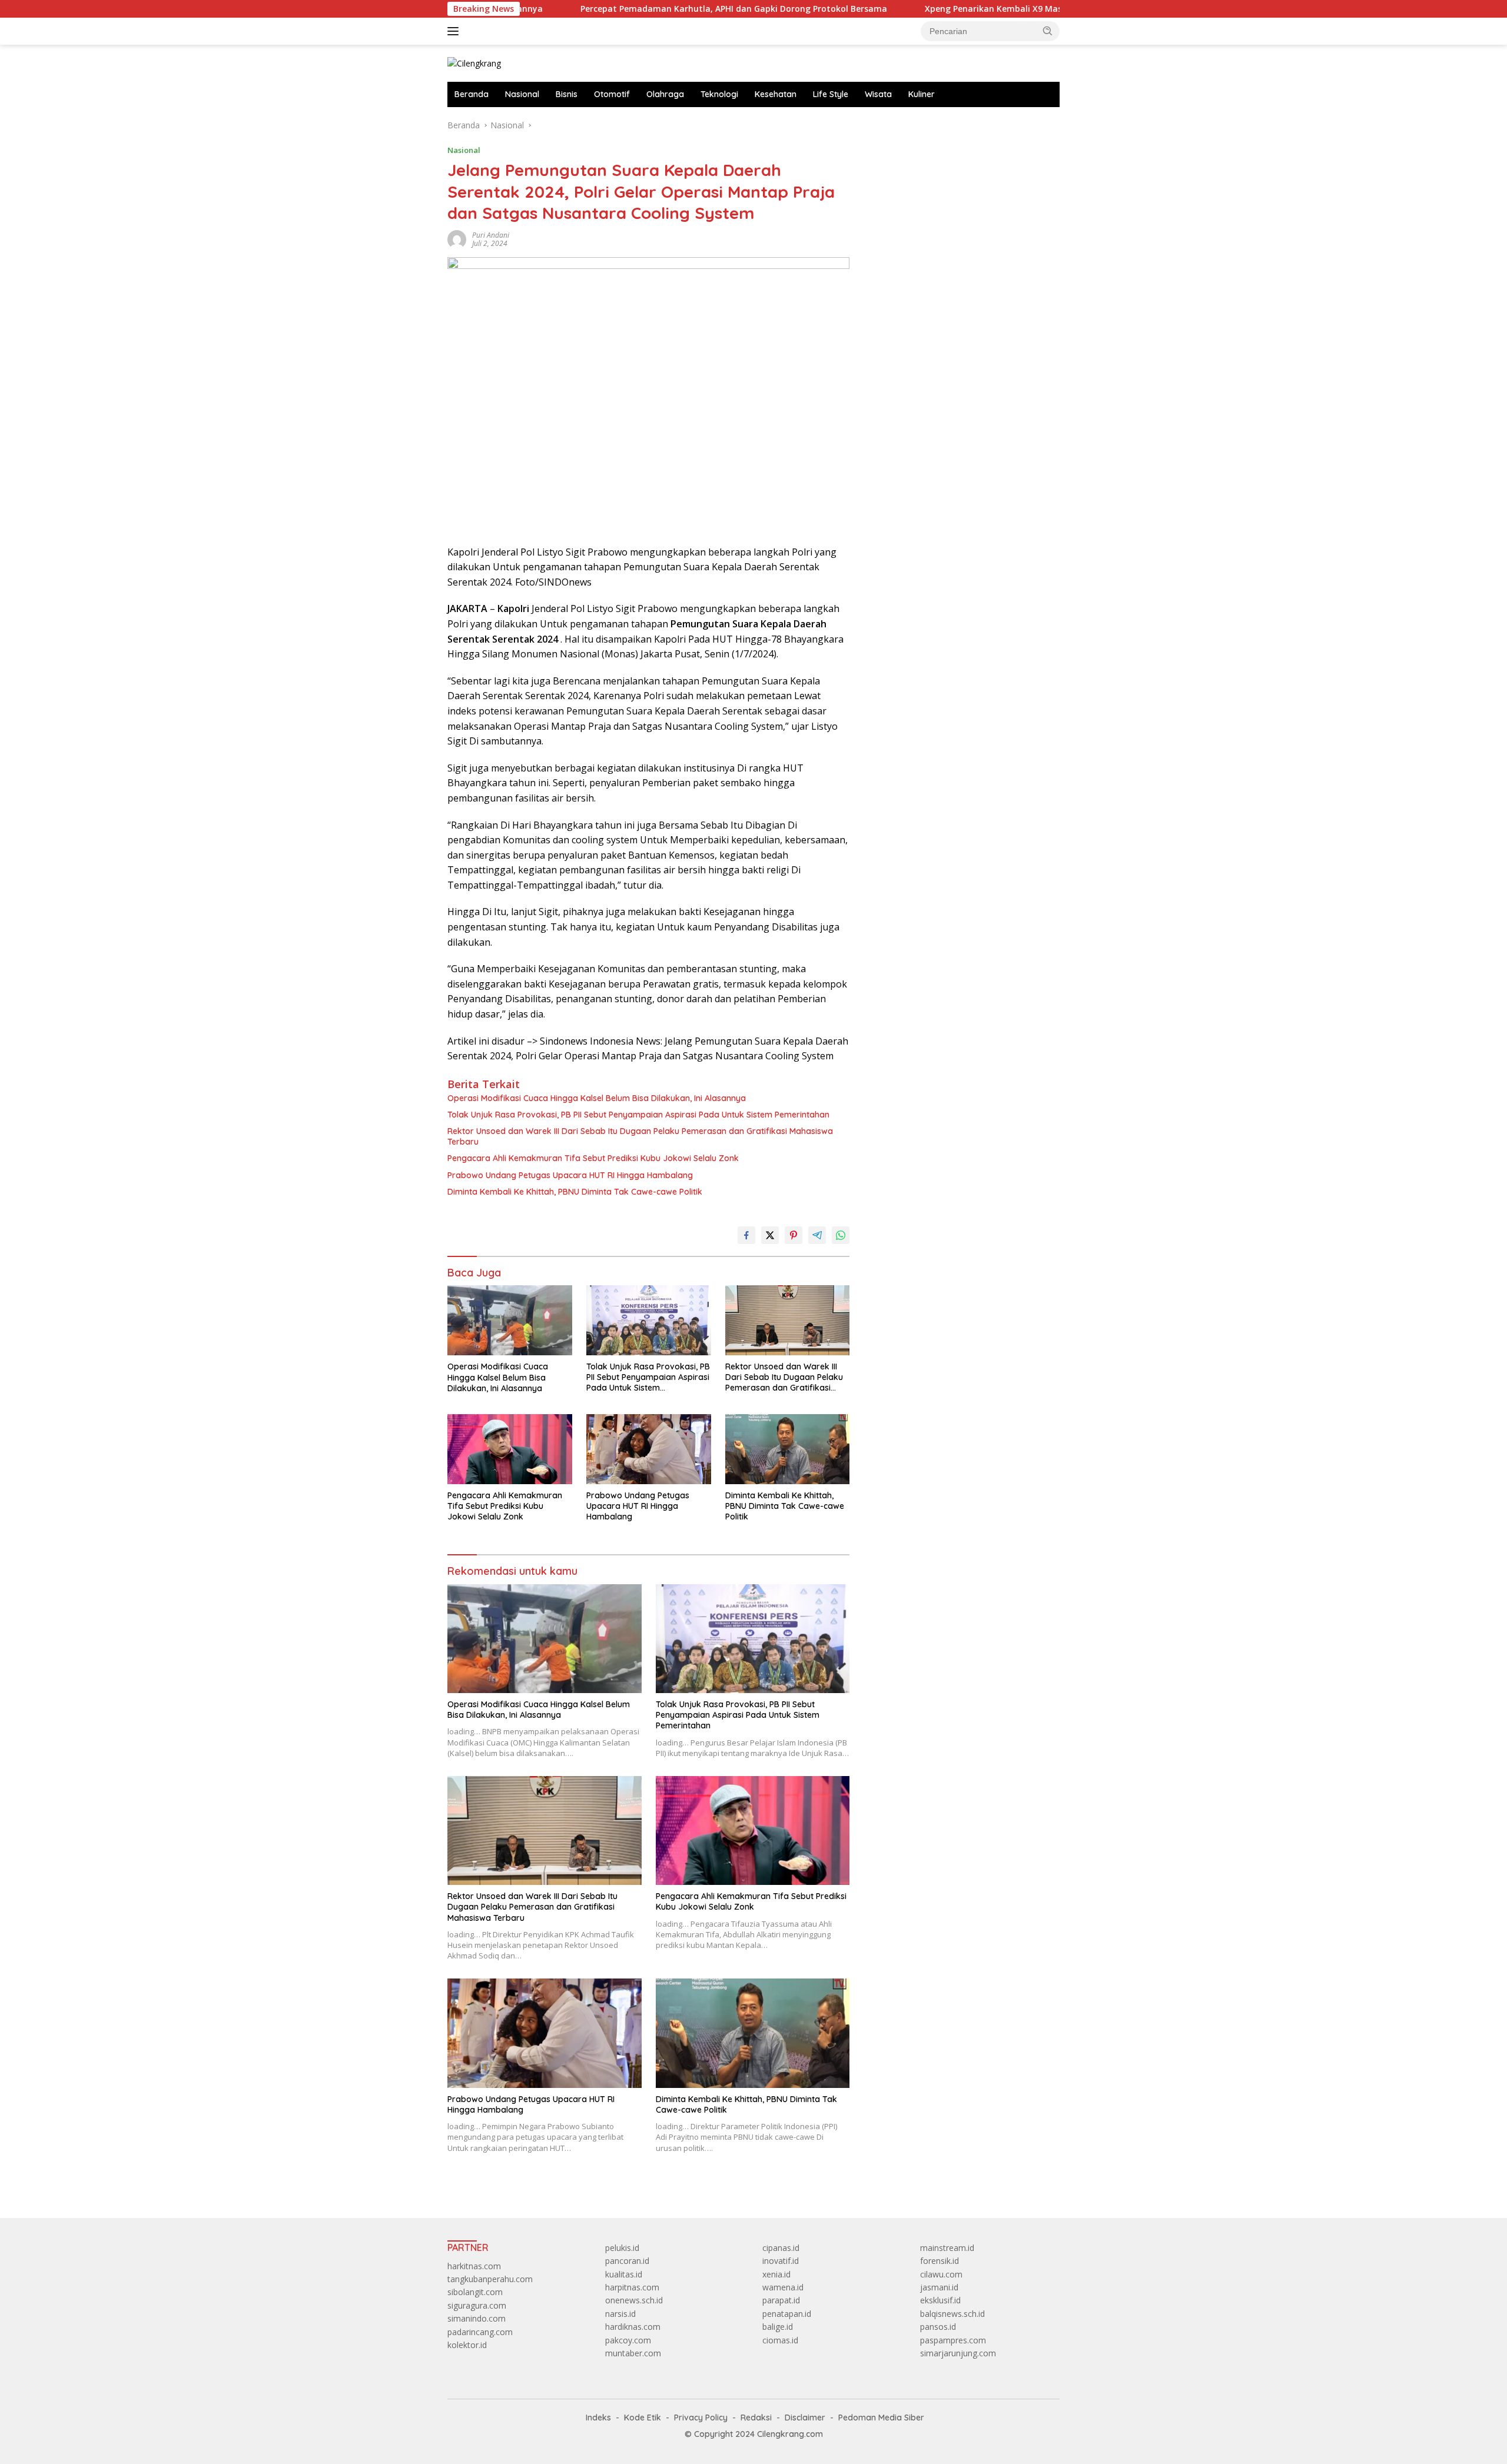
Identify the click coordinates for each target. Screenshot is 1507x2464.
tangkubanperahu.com (490, 2279)
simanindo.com (477, 2318)
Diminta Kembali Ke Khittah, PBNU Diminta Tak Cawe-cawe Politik (575, 1192)
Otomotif (612, 94)
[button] (1048, 31)
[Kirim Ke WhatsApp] (841, 1235)
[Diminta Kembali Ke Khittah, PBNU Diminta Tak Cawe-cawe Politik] (788, 1449)
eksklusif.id (940, 2300)
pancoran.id (627, 2261)
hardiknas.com (633, 2327)
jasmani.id (939, 2287)
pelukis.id (622, 2248)
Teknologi (719, 94)
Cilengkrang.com (790, 2434)
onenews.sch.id (634, 2300)
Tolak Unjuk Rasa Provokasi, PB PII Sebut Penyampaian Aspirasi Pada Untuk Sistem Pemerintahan (638, 1115)
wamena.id (783, 2287)
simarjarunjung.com (958, 2353)
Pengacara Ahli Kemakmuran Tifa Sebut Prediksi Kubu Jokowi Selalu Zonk (593, 1158)
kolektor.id (467, 2345)
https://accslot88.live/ (907, 125)
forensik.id (940, 2261)
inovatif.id (781, 2261)
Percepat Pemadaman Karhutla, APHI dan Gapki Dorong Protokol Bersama (629, 9)
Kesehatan (776, 94)
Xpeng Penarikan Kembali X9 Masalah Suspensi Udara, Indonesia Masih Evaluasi (985, 9)
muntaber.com (633, 2353)
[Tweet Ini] (770, 1235)
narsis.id (620, 2314)
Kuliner (922, 94)
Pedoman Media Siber (881, 2418)
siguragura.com (477, 2305)
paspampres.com (953, 2340)
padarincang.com (480, 2332)
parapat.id (781, 2300)
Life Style (831, 94)
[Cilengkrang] (474, 63)
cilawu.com (941, 2274)
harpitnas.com (632, 2287)
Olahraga (665, 94)
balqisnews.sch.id (952, 2314)
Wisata (878, 94)
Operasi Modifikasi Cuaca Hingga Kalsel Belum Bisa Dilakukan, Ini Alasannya (597, 1098)
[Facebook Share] (746, 1235)
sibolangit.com (475, 2292)
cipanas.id (781, 2248)
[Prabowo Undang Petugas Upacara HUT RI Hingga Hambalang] (649, 1449)
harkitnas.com (474, 2266)
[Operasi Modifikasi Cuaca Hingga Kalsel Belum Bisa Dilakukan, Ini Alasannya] (510, 1320)
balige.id (778, 2327)
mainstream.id (947, 2248)
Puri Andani (491, 235)
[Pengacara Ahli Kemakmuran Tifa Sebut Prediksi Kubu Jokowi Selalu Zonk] (510, 1449)
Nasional (522, 94)
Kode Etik (643, 2418)
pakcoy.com (628, 2340)
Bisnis (567, 94)
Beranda (472, 94)
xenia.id (776, 2274)
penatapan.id (787, 2314)
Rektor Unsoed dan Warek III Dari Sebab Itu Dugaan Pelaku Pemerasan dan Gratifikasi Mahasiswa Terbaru (640, 1136)
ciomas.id (780, 2340)
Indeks (598, 2418)
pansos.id (938, 2327)
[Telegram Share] (817, 1235)
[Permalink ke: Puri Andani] (457, 238)
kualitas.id (624, 2274)
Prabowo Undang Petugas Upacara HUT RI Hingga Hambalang (570, 1175)
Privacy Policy (701, 2418)
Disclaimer (805, 2418)
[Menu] (455, 31)
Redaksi (756, 2418)
